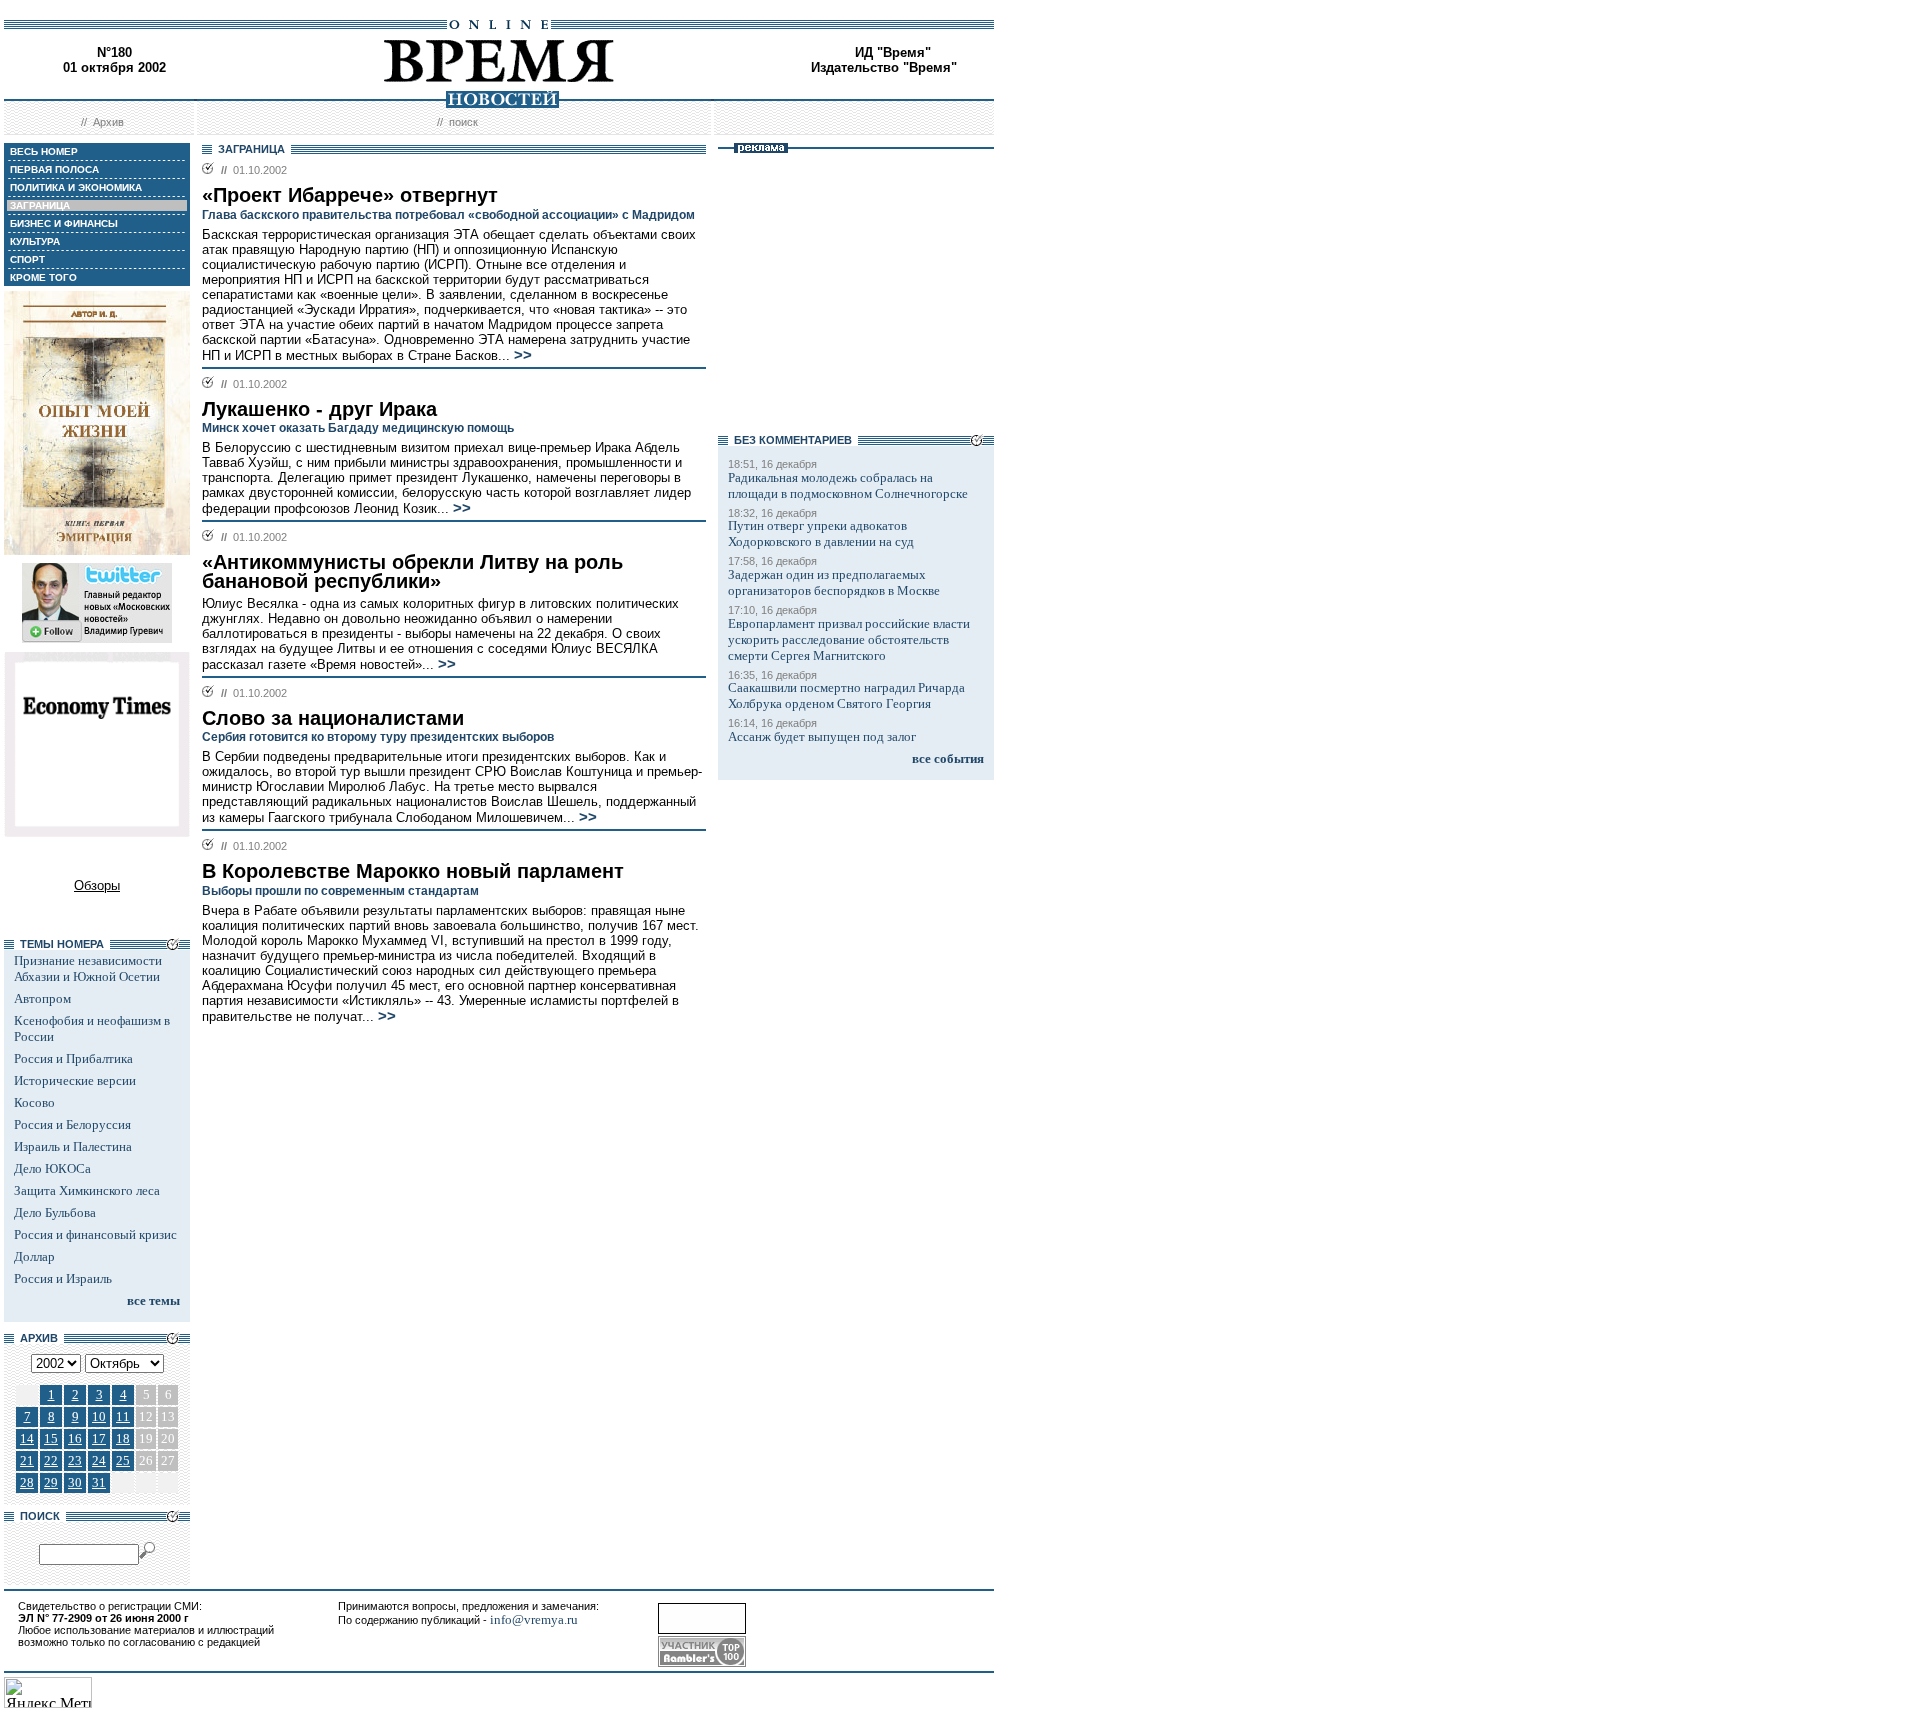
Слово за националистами (333, 718)
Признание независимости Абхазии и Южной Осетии (88, 968)
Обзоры (97, 885)
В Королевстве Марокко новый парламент (413, 871)
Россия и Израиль (63, 1278)
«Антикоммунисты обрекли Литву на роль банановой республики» (412, 571)
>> (523, 355)
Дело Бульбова (55, 1212)
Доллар (34, 1256)
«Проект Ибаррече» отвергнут (350, 195)
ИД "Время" (893, 52)
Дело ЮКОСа (52, 1168)
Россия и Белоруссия (72, 1124)
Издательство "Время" (884, 67)
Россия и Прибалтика (73, 1058)
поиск (463, 122)
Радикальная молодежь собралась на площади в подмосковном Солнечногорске (848, 485)
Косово (34, 1102)
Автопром (42, 998)
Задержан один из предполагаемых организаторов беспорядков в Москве (834, 582)
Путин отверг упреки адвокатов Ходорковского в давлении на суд (821, 533)
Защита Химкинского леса (87, 1190)
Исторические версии (75, 1080)
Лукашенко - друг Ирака (319, 409)
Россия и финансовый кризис (95, 1234)
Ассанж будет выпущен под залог (822, 736)
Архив (108, 122)
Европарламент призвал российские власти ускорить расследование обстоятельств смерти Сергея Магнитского (849, 639)
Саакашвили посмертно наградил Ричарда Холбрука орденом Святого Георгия (846, 695)
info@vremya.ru (534, 1619)
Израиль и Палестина (73, 1146)
